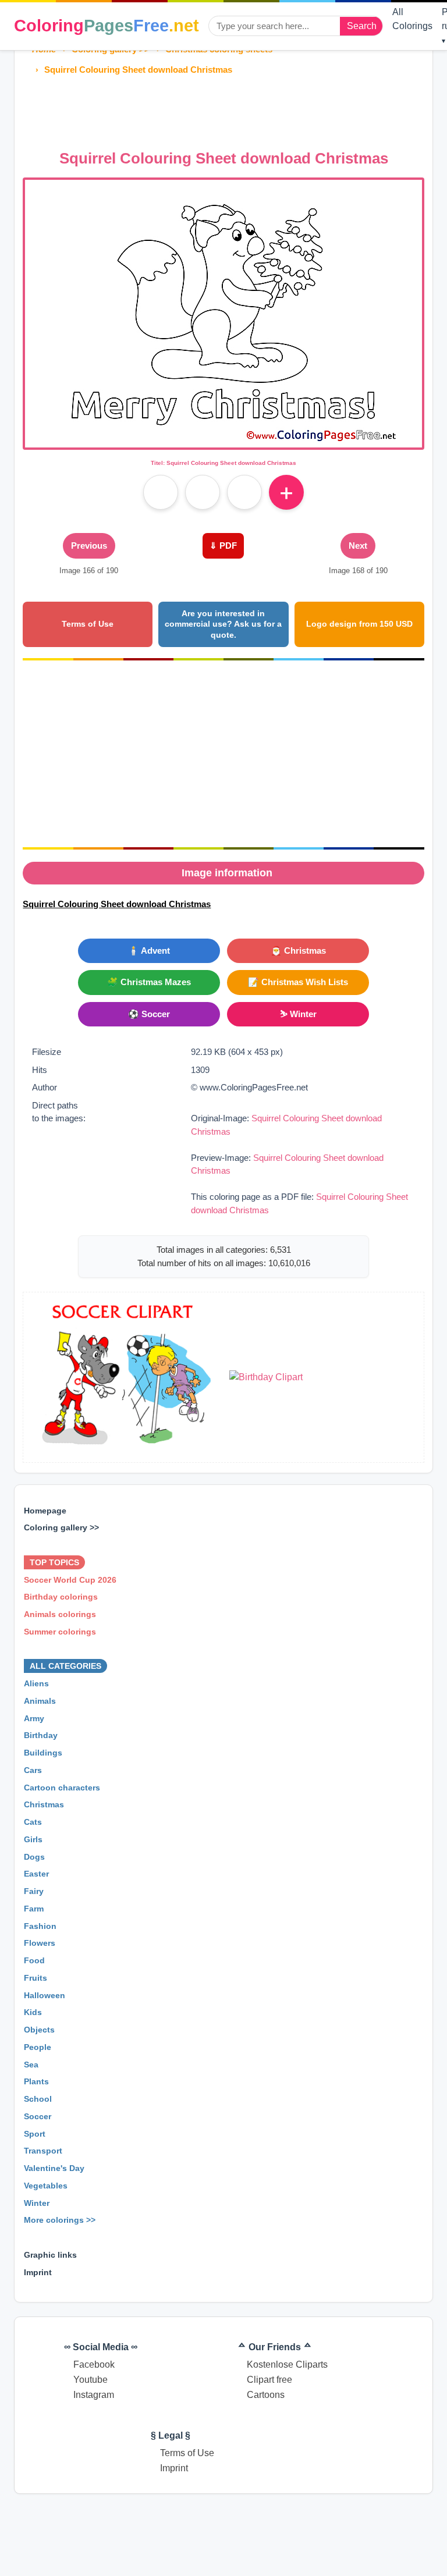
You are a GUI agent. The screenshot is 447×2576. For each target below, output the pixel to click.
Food (34, 1960)
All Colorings (412, 19)
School (38, 2099)
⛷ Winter (298, 1014)
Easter (36, 1874)
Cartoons (266, 2395)
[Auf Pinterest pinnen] (203, 492)
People (38, 2047)
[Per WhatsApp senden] (244, 492)
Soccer (38, 2116)
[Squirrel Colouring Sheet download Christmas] (223, 440)
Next (358, 546)
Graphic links (50, 2255)
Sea (31, 2065)
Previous (89, 546)
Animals (40, 1701)
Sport (35, 2134)
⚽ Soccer (149, 1014)
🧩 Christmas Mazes (149, 982)
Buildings (43, 1753)
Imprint (38, 2272)
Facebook (94, 2364)
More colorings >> (60, 2220)
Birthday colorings (61, 1597)
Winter (37, 2203)
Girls (33, 1839)
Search (362, 26)
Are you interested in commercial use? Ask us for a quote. (223, 624)
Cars (33, 1770)
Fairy (34, 1891)
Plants (36, 2081)
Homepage (45, 1511)
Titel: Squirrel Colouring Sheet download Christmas (223, 463)
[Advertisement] (235, 109)
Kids (33, 2012)
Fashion (40, 1926)
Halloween (45, 1995)
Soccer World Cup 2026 (70, 1580)
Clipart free (269, 2380)
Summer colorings (60, 1632)
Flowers (40, 1943)
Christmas (44, 1804)
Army (34, 1718)
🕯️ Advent (149, 951)
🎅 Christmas (298, 951)
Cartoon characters (62, 1788)
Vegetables (46, 2186)
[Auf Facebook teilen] (161, 492)
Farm (34, 1909)
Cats (33, 1822)
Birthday (41, 1735)
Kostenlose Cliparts (287, 2364)
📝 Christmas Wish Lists (298, 982)
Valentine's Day (54, 2168)
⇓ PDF (223, 546)
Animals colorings (60, 1614)
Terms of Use (88, 624)
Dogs (34, 1857)
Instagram (94, 2395)
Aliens (36, 1683)
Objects (39, 2030)
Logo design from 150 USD (359, 624)
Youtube (91, 2380)
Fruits (36, 1978)
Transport (43, 2151)
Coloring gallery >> (61, 1527)
